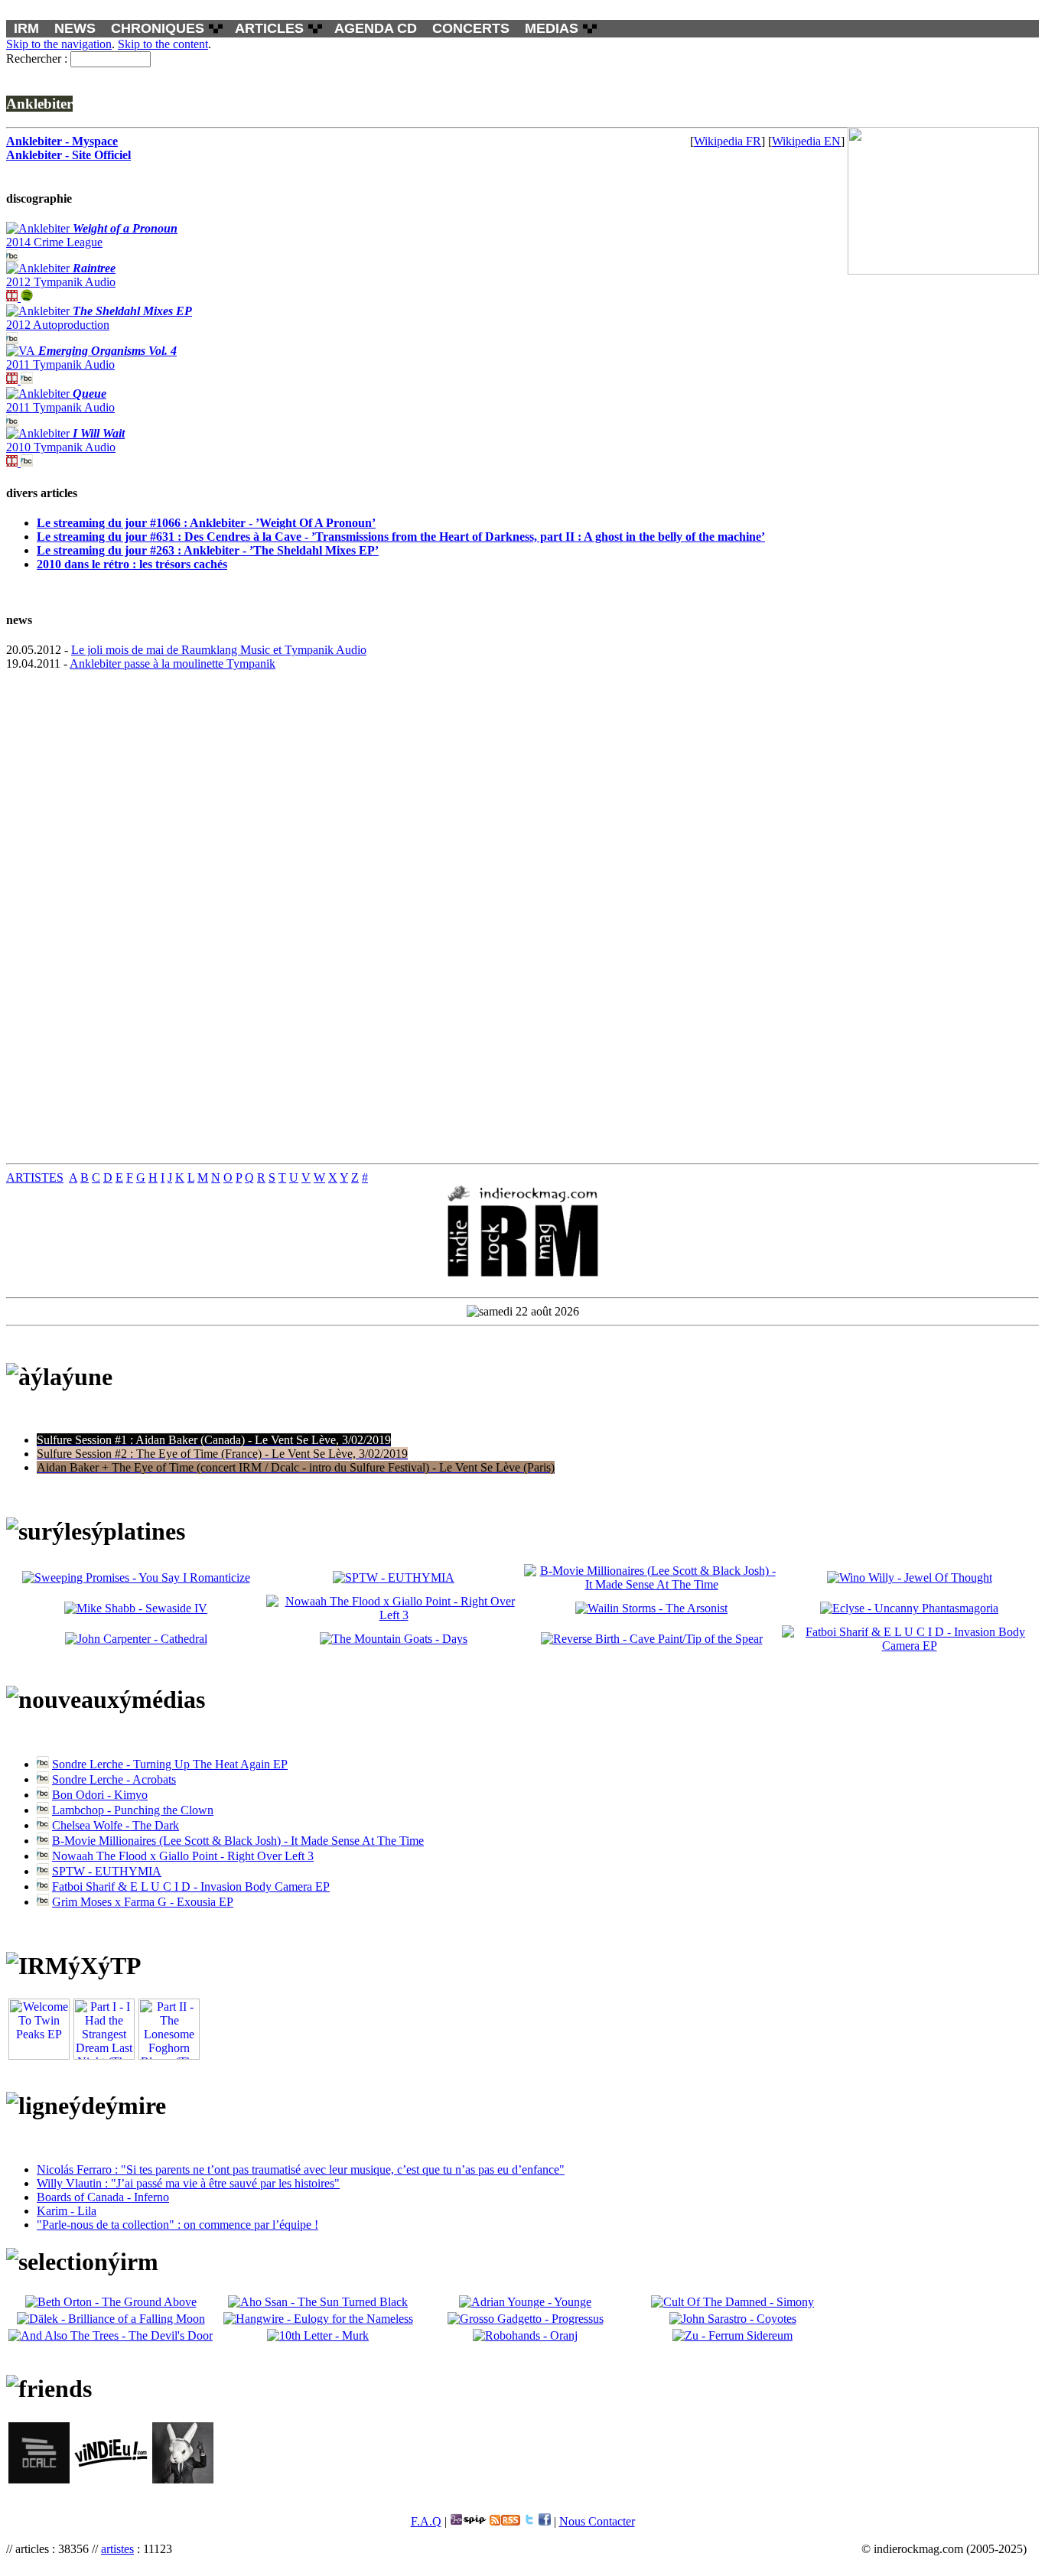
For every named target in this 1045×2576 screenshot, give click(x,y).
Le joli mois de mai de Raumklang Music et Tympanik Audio (219, 650)
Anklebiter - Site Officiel (68, 155)
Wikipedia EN (806, 141)
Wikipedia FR (728, 141)
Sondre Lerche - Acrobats (114, 1779)
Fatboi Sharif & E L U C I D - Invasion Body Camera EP (191, 1886)
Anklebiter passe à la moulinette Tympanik (173, 664)
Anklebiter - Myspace (62, 141)
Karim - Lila (67, 2211)
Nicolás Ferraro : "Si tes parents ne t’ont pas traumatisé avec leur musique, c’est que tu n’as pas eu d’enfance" (301, 2169)
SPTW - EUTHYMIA (107, 1871)
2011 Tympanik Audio (91, 358)
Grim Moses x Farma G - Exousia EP (143, 1902)
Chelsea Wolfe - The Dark (116, 1825)
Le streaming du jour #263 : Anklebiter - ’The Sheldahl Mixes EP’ (208, 550)
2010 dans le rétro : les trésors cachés (132, 564)
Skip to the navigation (59, 44)
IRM (26, 28)
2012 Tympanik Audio (61, 275)
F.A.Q (426, 2521)
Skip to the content (163, 44)
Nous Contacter (597, 2521)
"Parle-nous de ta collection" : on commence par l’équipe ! (177, 2225)
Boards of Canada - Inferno (103, 2197)
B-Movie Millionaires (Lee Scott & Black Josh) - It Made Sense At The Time (238, 1841)
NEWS (75, 28)
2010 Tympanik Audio (65, 440)
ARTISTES (35, 1177)
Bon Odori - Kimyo (100, 1795)
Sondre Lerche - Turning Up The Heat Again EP (170, 1764)
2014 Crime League (92, 235)
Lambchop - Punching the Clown (133, 1810)
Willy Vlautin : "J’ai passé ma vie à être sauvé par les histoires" (188, 2183)
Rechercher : (37, 59)
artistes (117, 2549)
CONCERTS (471, 28)
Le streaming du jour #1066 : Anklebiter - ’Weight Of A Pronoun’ (206, 523)
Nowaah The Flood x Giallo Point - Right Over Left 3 (183, 1856)
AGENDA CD (376, 28)
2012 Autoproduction (99, 318)
